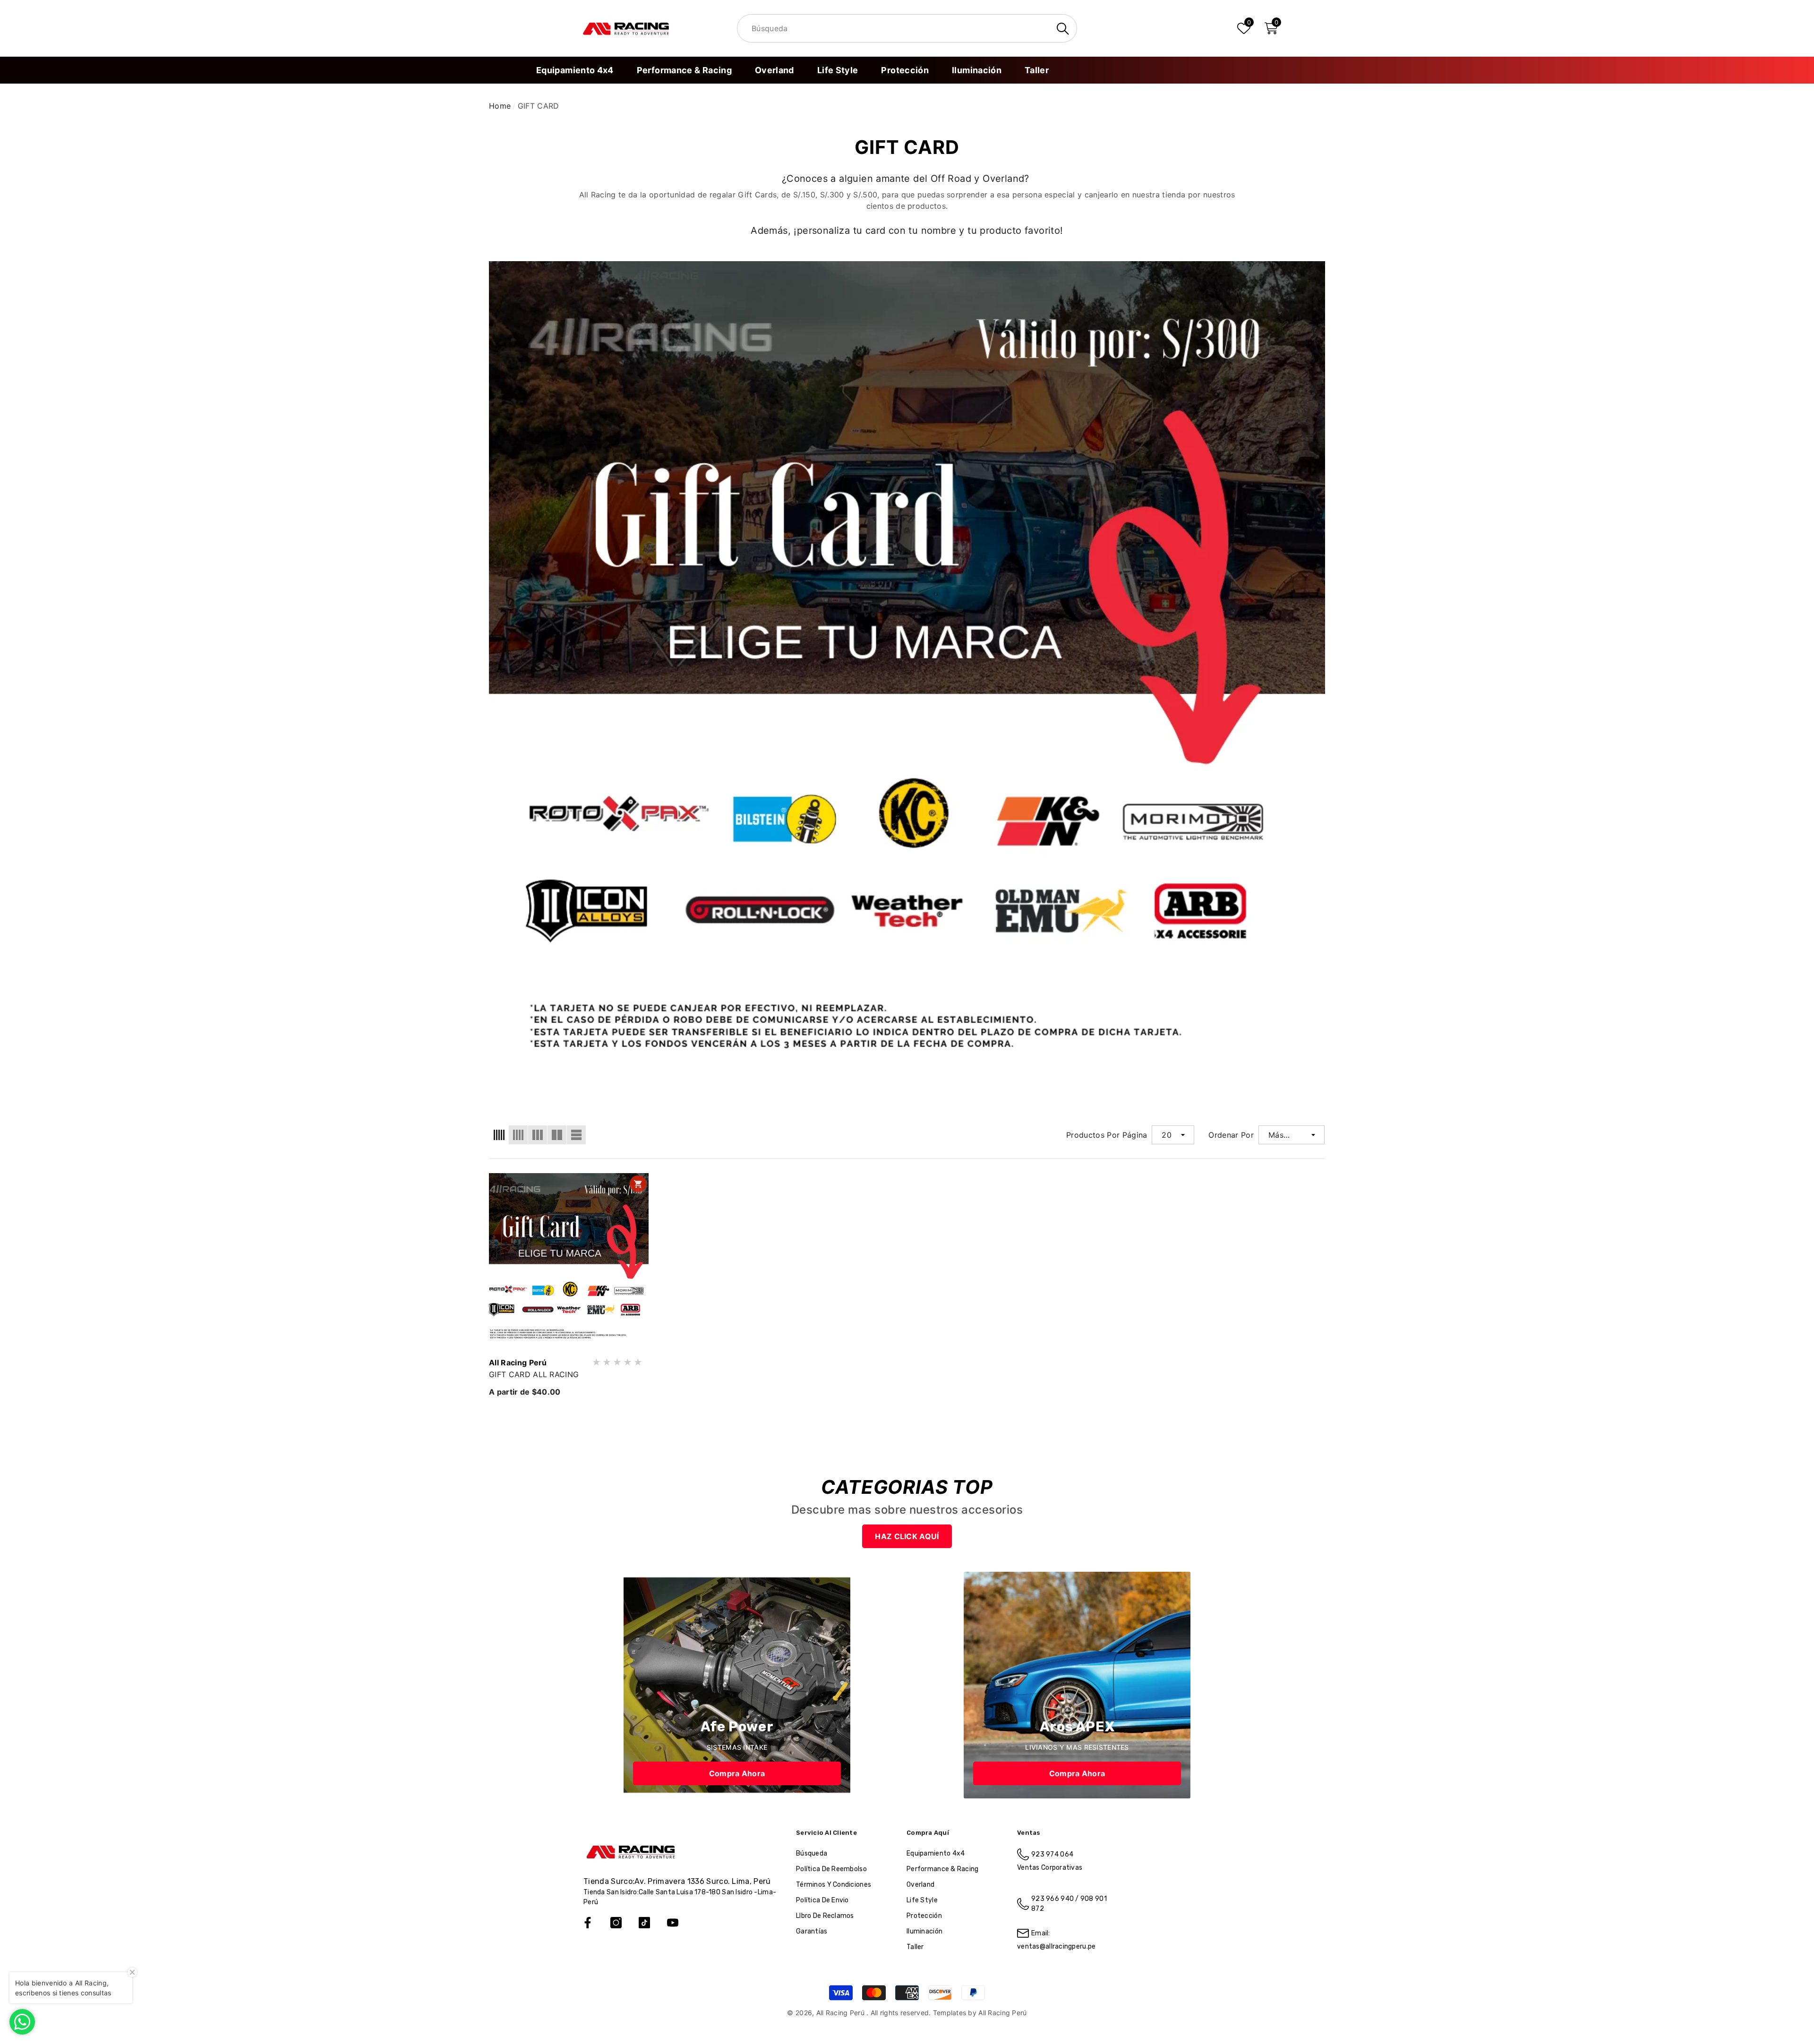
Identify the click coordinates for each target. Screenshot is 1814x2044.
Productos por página (1107, 1135)
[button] (1271, 28)
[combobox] (895, 29)
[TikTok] (644, 1923)
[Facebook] (588, 1923)
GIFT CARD (539, 106)
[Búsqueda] (907, 28)
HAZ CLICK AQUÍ (907, 1536)
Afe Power (737, 1727)
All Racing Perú (518, 1363)
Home (500, 106)
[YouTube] (673, 1923)
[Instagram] (616, 1923)
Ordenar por (1231, 1135)
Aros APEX (1077, 1727)
